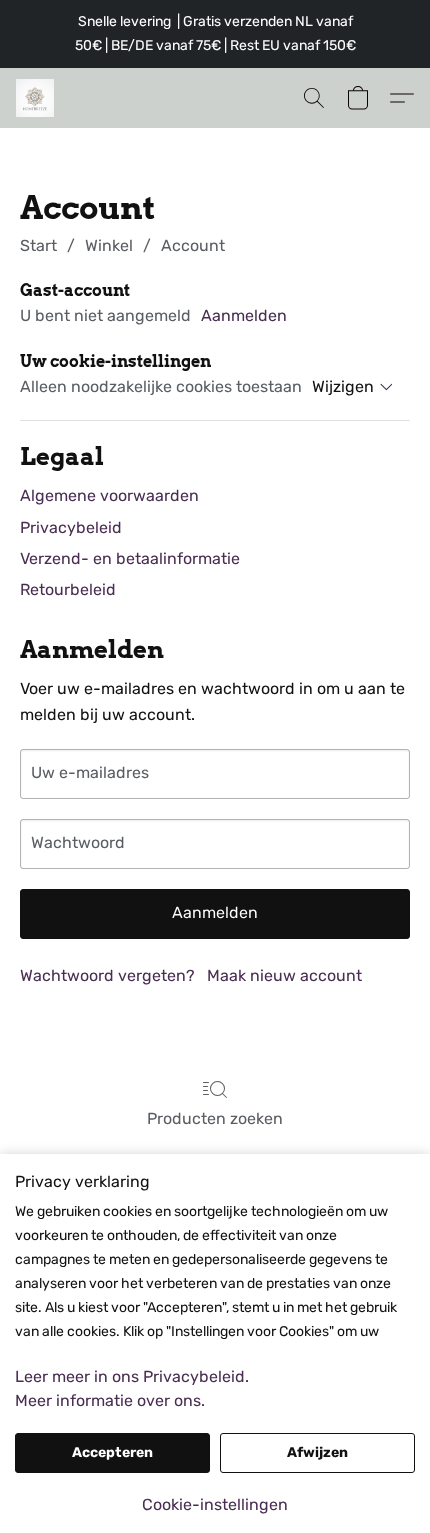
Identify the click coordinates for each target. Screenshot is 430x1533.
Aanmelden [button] (244, 315)
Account (193, 245)
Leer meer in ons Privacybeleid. (132, 1376)
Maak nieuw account (284, 975)
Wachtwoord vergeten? (107, 975)
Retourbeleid (68, 589)
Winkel (109, 245)
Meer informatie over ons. (110, 1400)
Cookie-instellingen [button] (215, 1504)
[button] (36, 98)
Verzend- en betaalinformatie (130, 558)
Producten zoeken (215, 1118)
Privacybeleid (71, 527)
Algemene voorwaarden (109, 495)
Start (38, 245)
